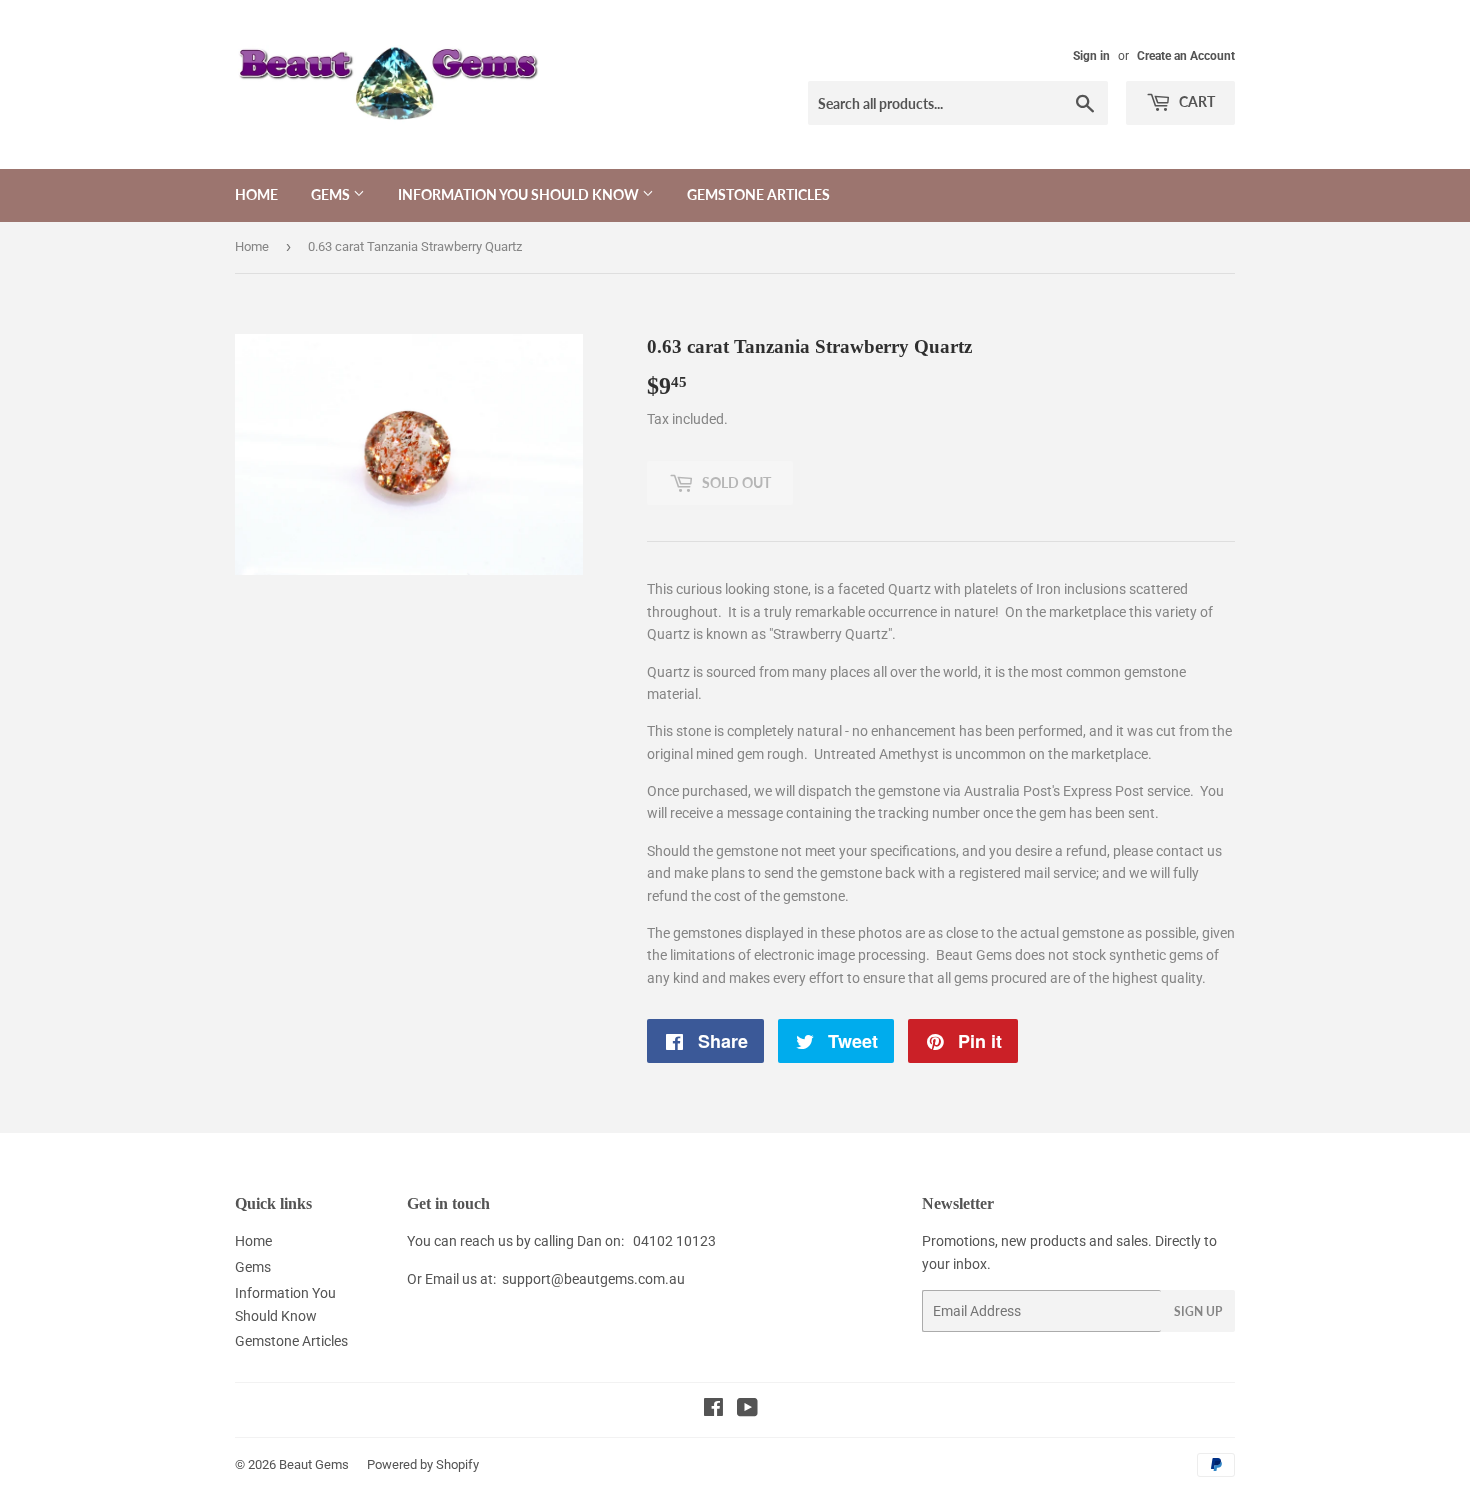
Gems (332, 194)
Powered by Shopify (423, 1464)
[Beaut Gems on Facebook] (713, 1410)
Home (256, 194)
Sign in (1091, 56)
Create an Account (1186, 56)
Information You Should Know (520, 194)
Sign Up (1198, 1311)
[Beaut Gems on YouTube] (747, 1410)
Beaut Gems (314, 1464)
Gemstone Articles (758, 194)
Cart (1195, 101)
